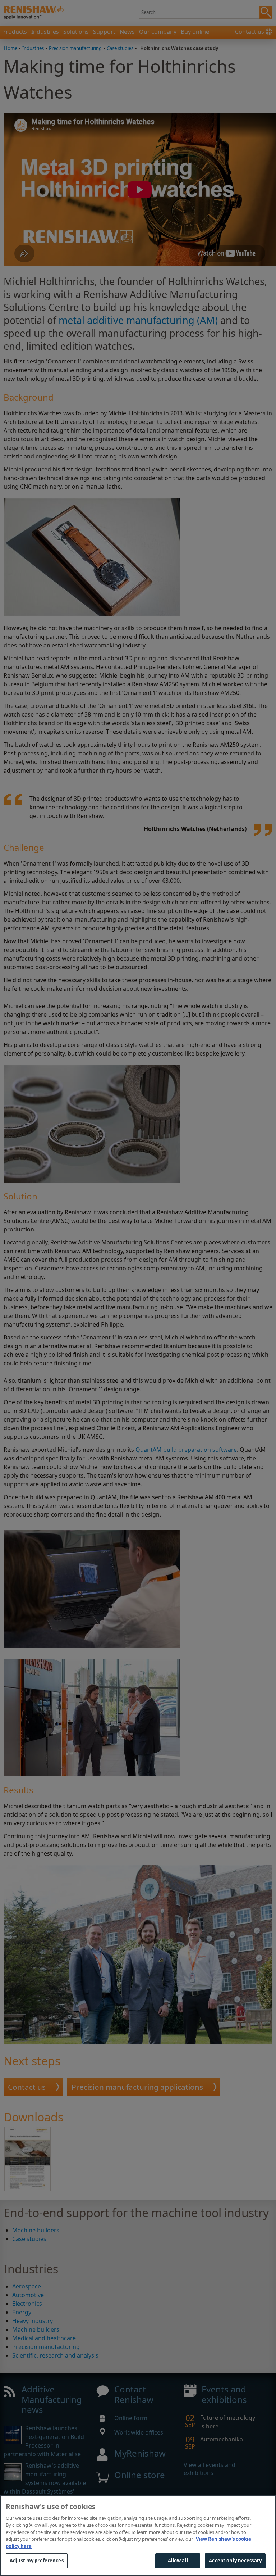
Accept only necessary (235, 2561)
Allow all (178, 2561)
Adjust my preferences (37, 2561)
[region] (138, 2536)
